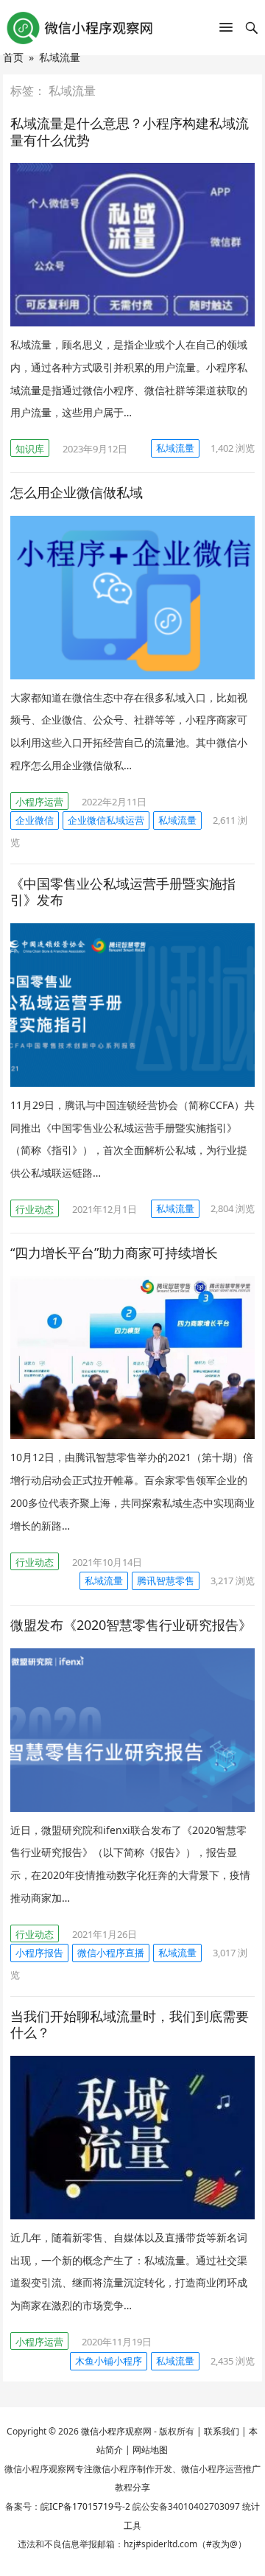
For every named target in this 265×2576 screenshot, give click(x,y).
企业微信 (35, 820)
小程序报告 (39, 1953)
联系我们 (222, 2431)
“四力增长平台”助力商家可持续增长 (114, 1253)
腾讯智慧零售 (166, 1581)
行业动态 (35, 1209)
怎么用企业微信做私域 (77, 492)
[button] (226, 30)
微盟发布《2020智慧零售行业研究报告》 (131, 1625)
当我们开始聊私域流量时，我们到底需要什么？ (130, 2024)
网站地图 (150, 2450)
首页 (13, 57)
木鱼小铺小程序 (109, 2361)
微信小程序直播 (111, 1953)
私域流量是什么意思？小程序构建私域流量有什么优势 (130, 132)
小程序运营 (39, 802)
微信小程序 (103, 2431)
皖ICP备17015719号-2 (85, 2506)
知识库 (30, 449)
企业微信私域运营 (106, 820)
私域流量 (175, 448)
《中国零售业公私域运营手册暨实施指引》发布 (123, 892)
